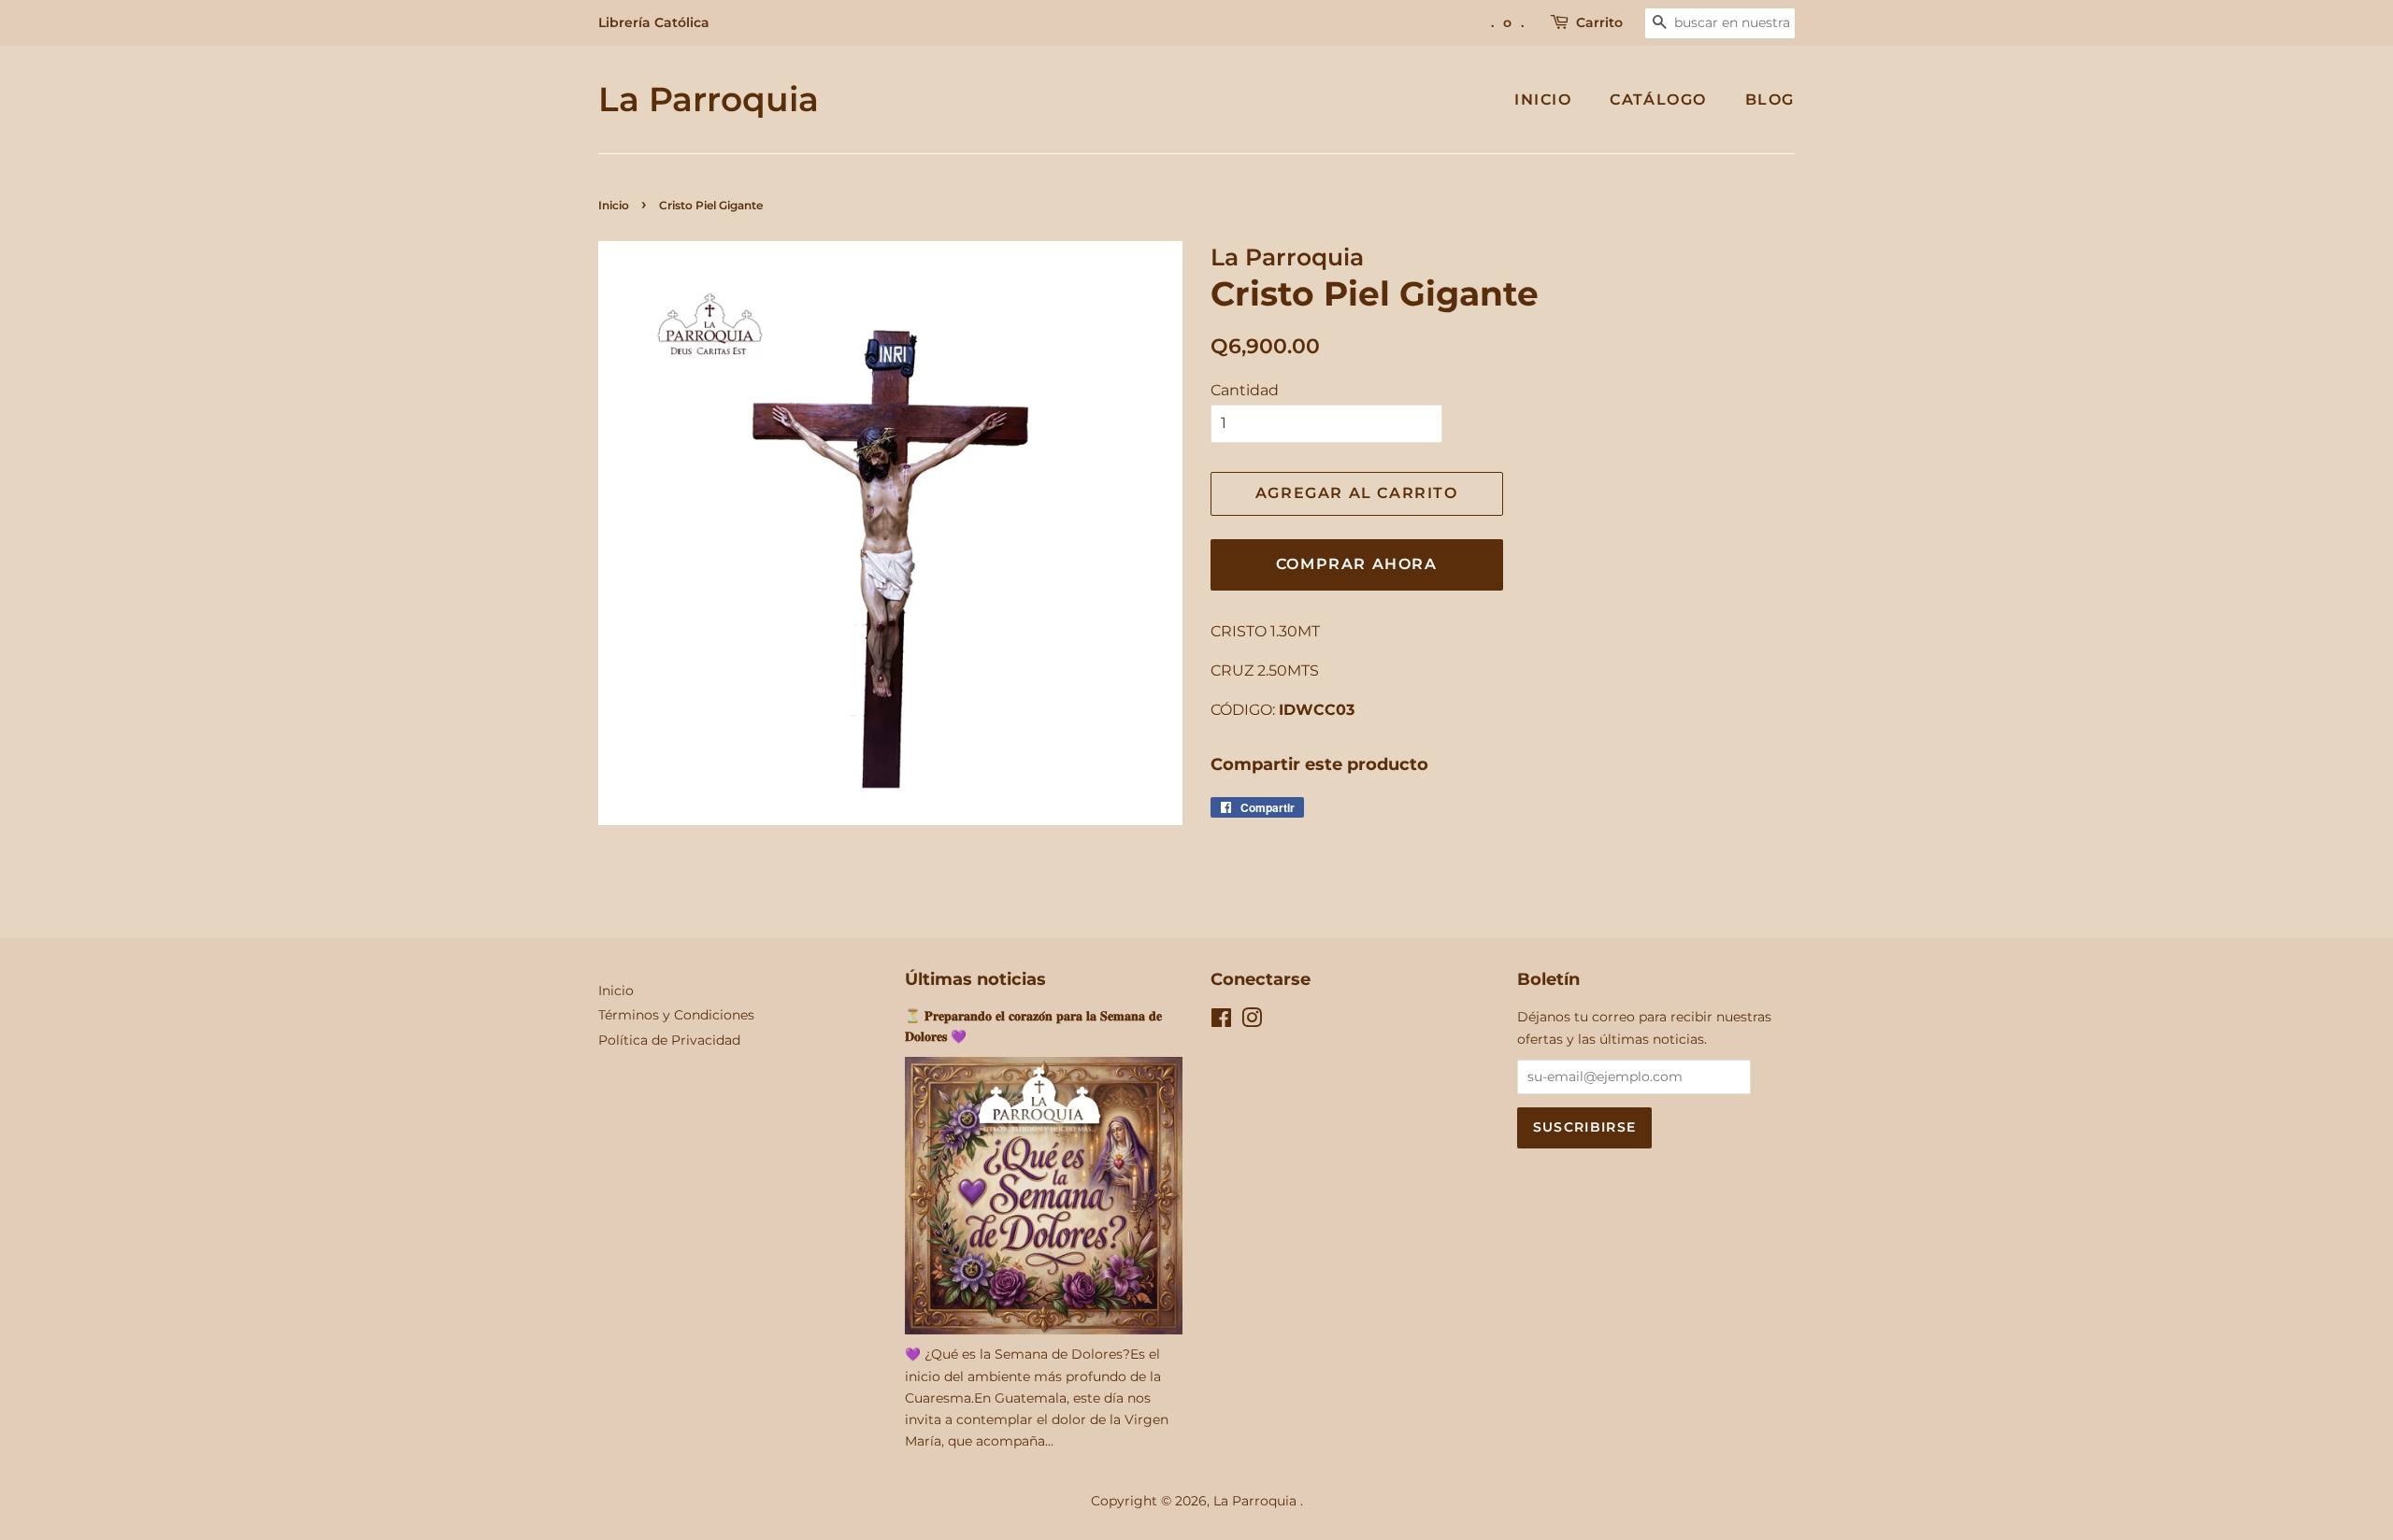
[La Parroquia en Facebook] (1221, 1021)
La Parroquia (709, 100)
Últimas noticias (975, 979)
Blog (1770, 100)
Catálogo (1658, 100)
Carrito (1599, 22)
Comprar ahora (1357, 564)
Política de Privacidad (669, 1040)
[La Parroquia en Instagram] (1252, 1021)
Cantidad (1245, 390)
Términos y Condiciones (676, 1015)
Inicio (1543, 100)
